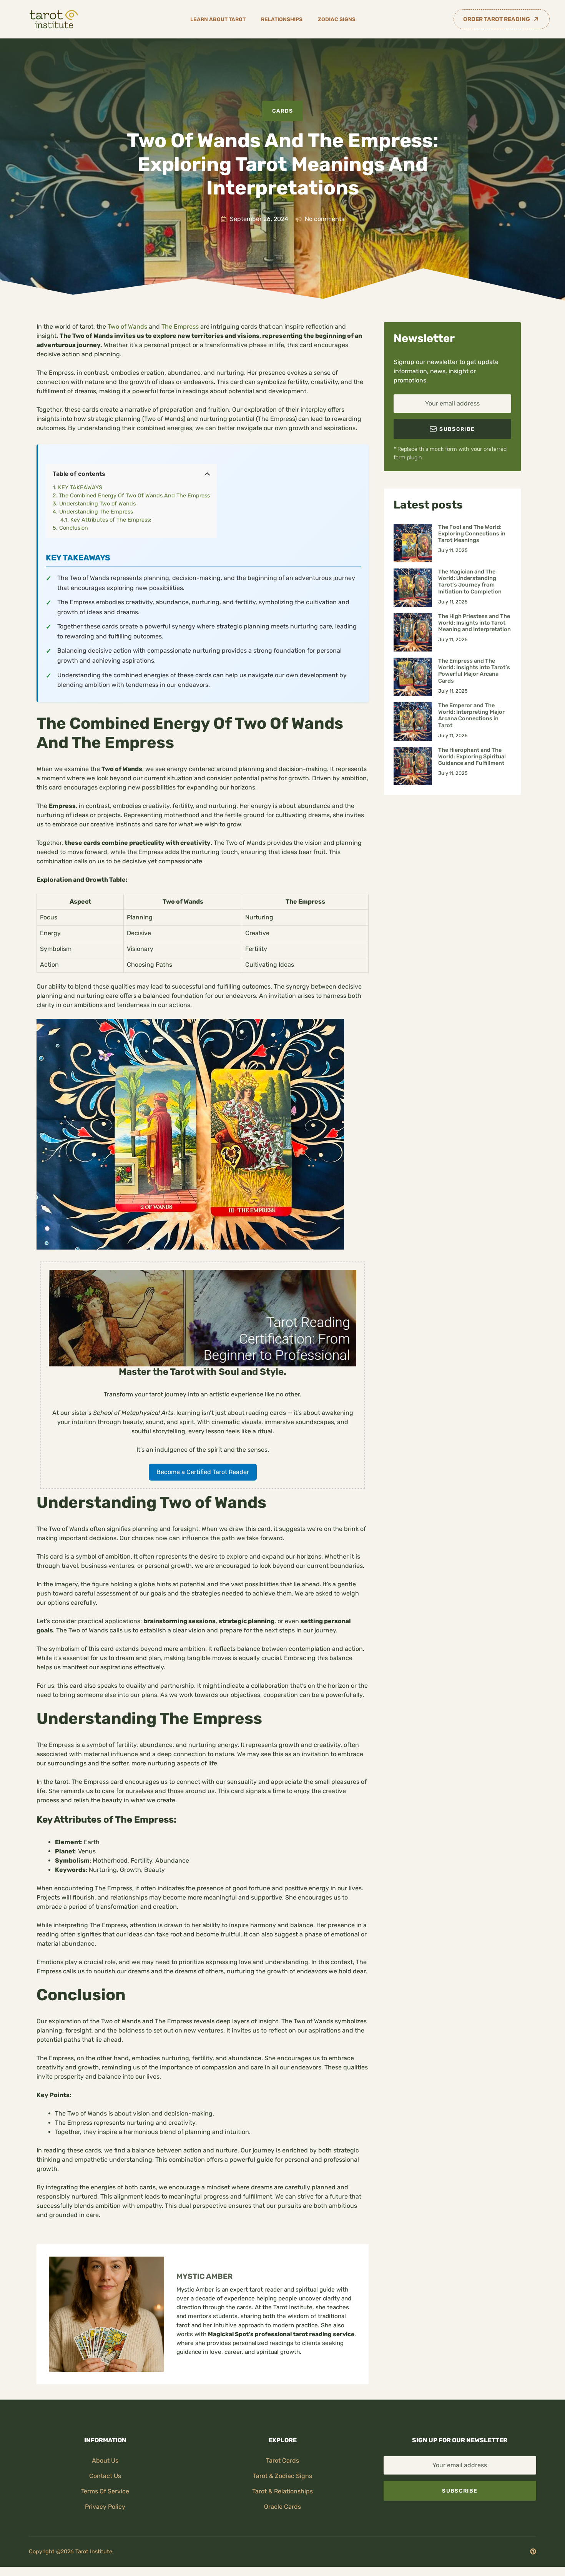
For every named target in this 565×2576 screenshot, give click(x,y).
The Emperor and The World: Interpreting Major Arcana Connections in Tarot (471, 715)
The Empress (180, 327)
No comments (325, 219)
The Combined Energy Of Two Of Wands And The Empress (134, 496)
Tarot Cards (282, 2460)
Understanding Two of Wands (97, 504)
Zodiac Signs (337, 19)
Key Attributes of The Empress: (111, 520)
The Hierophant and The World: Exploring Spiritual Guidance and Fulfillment (472, 757)
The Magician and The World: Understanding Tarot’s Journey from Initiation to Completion (470, 582)
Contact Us (105, 2476)
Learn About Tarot (218, 19)
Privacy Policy (105, 2507)
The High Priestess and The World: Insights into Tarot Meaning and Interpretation (474, 623)
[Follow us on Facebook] (533, 2551)
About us (105, 2460)
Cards (283, 111)
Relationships (282, 19)
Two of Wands (127, 327)
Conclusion (74, 528)
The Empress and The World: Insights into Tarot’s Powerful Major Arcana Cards (474, 671)
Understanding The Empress (96, 512)
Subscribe (460, 2491)
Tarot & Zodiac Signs (282, 2476)
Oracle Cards (282, 2507)
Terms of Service (105, 2491)
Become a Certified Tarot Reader (203, 1472)
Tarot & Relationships (282, 2491)
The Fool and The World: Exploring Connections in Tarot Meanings (472, 534)
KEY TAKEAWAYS (80, 488)
